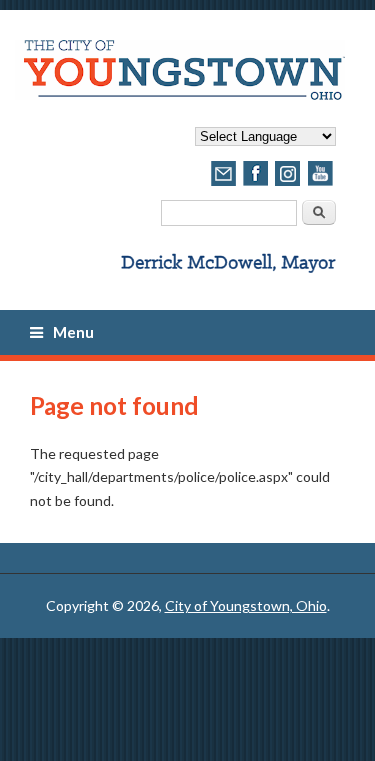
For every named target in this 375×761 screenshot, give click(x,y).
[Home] (180, 94)
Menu (73, 332)
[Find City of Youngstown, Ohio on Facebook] (256, 183)
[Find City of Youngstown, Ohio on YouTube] (320, 183)
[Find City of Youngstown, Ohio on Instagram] (288, 183)
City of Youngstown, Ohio (246, 605)
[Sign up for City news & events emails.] (224, 183)
